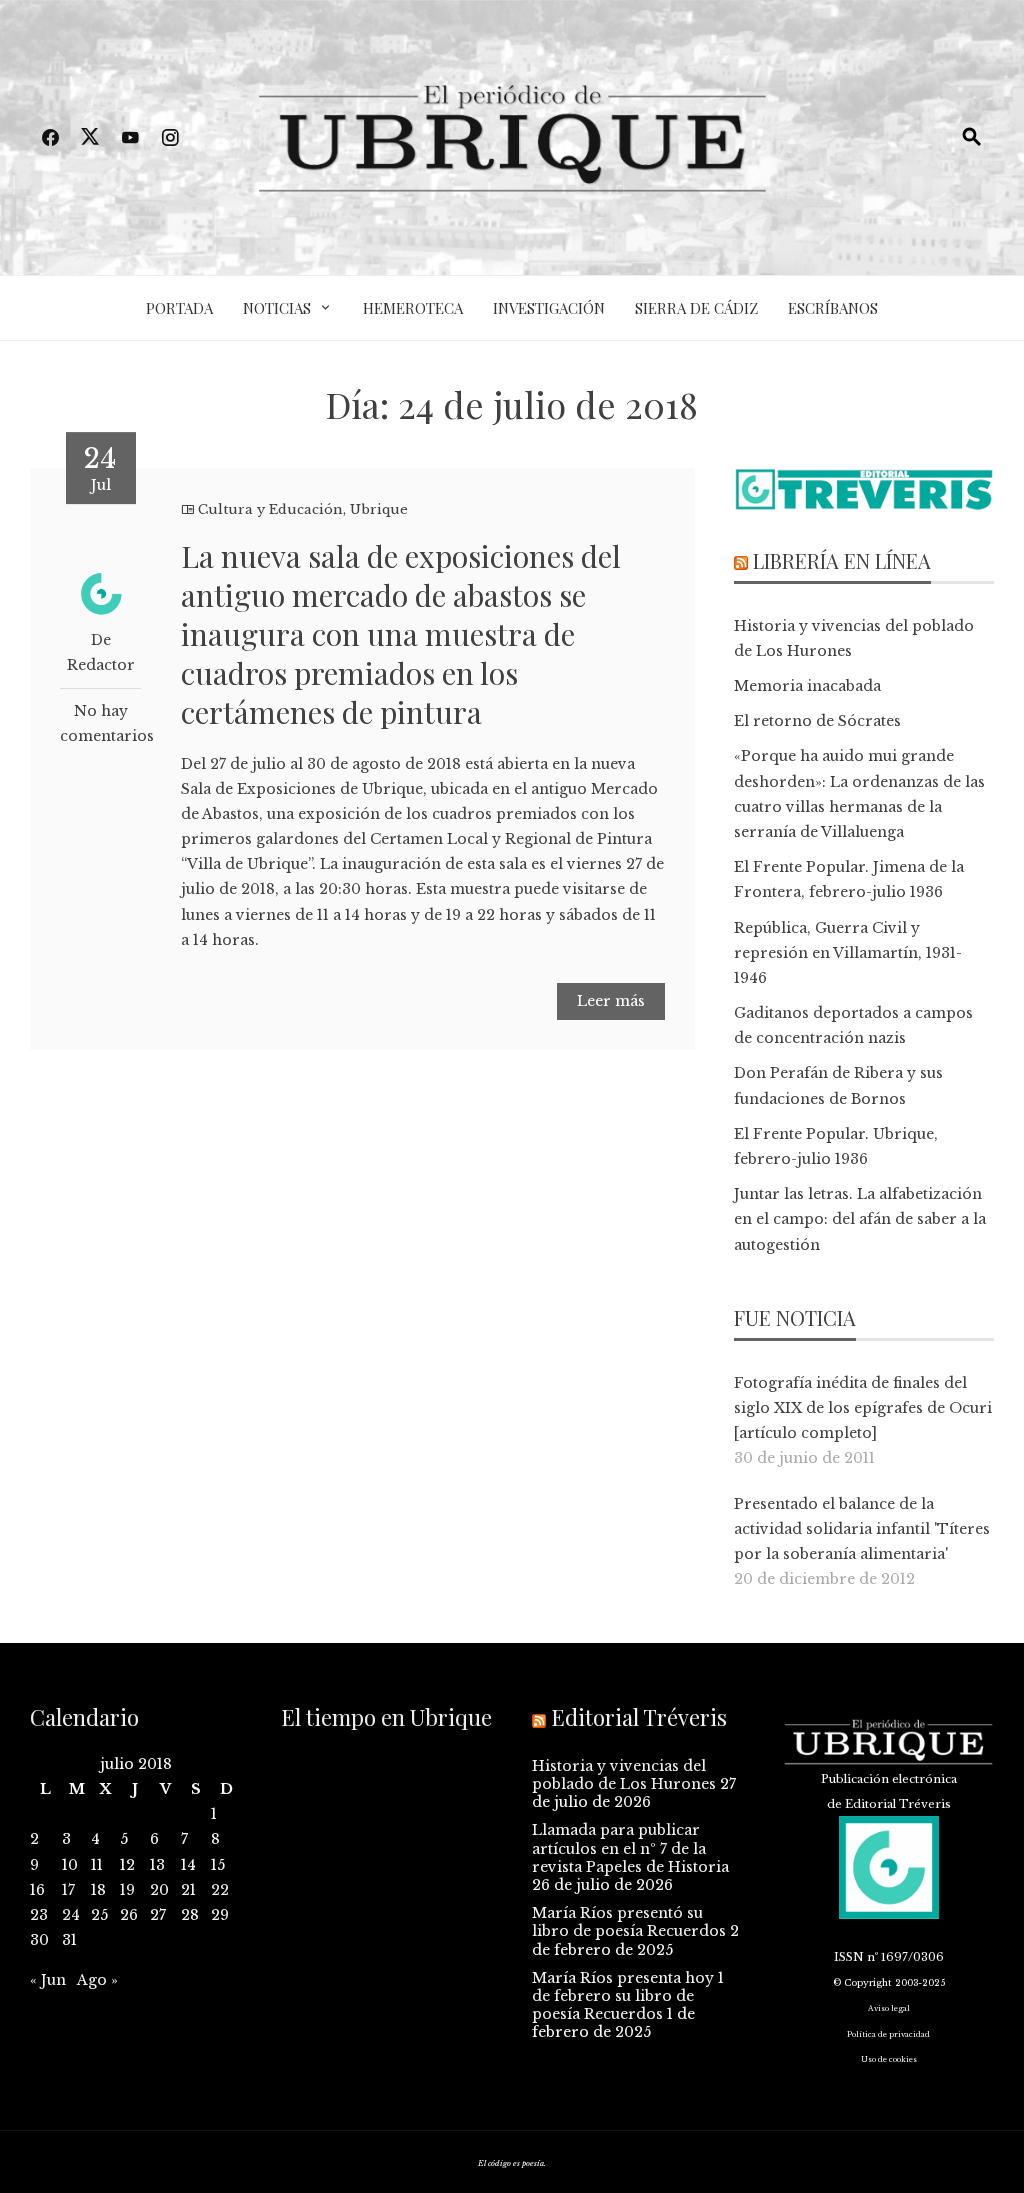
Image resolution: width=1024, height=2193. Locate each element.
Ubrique (379, 509)
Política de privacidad (888, 2034)
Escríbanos (833, 308)
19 (127, 1890)
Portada (179, 308)
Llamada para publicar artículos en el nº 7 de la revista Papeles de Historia (630, 1848)
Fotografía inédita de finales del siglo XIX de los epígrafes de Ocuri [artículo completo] (863, 1408)
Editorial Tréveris (639, 1717)
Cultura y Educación (270, 509)
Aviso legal (889, 2008)
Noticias (277, 308)
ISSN (849, 1957)
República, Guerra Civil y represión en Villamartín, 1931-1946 (848, 953)
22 (220, 1890)
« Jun (48, 1980)
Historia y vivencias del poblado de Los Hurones (624, 1775)
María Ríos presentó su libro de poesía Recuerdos (629, 1922)
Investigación (549, 308)
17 (68, 1890)
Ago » (97, 1980)
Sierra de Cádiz (696, 308)
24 (71, 1915)
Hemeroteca (413, 308)
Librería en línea (842, 560)
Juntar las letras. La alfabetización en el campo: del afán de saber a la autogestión (860, 1219)
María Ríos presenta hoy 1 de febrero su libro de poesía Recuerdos (628, 1996)
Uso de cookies (889, 2059)
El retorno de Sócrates (817, 721)
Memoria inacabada (807, 686)
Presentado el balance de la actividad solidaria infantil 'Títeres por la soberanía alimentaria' (862, 1529)
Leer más (611, 1001)
